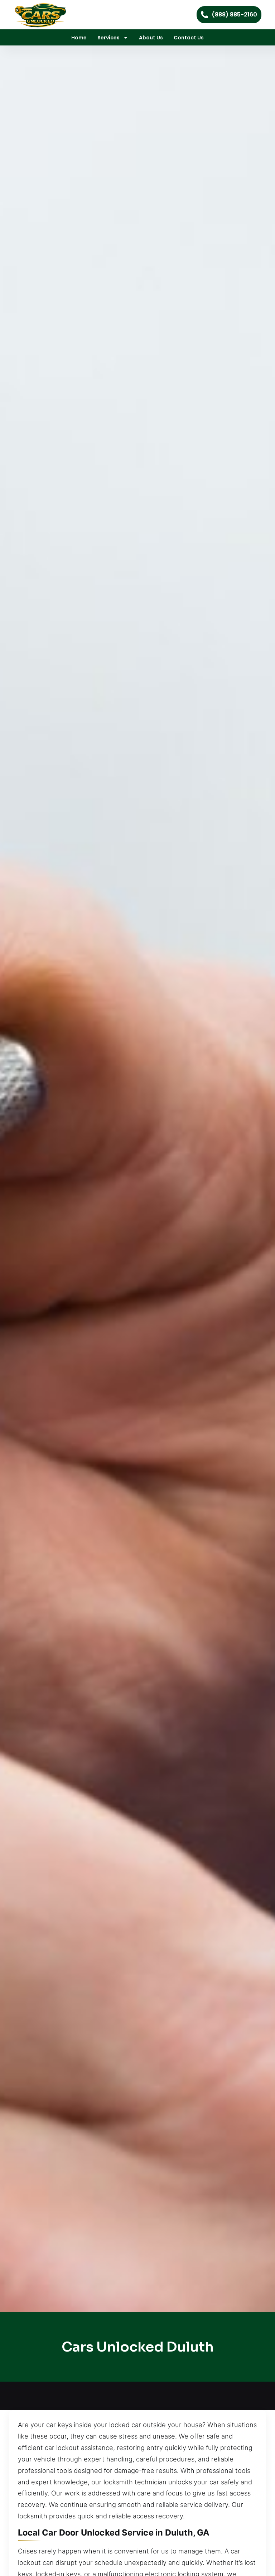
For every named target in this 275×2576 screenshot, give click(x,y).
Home (79, 38)
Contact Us (189, 38)
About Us (151, 38)
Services (108, 38)
